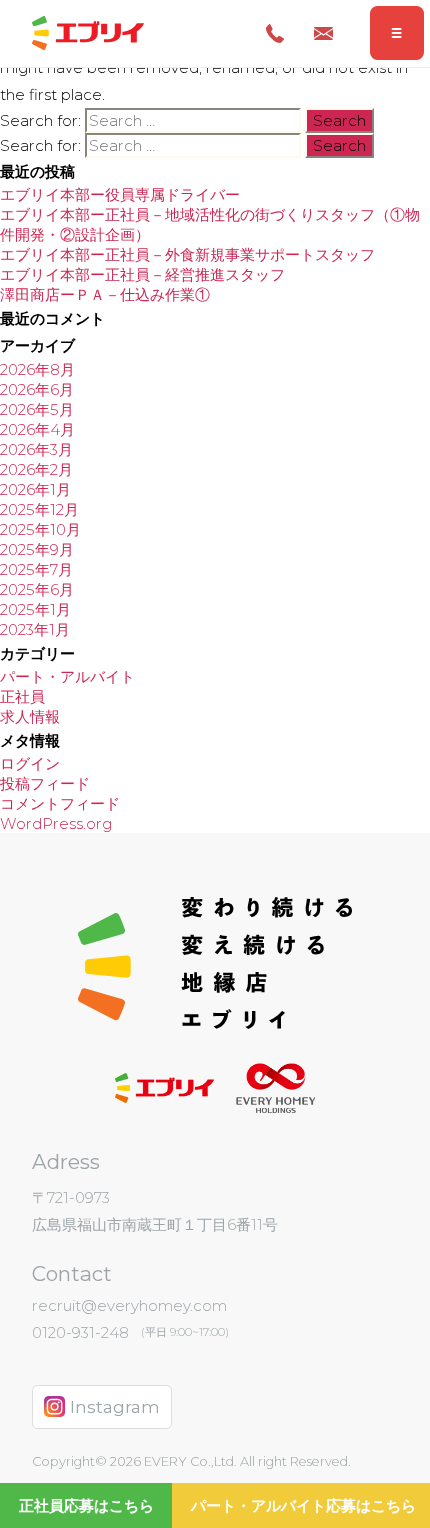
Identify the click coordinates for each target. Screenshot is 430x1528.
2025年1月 (35, 609)
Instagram (115, 1407)
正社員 (22, 696)
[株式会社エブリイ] (87, 33)
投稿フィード (45, 783)
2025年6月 (37, 589)
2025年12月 (39, 509)
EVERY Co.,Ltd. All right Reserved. (246, 1461)
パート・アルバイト (67, 676)
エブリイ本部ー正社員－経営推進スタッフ (142, 274)
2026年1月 (35, 489)
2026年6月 (37, 389)
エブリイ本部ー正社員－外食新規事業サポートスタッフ (187, 254)
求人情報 (30, 716)
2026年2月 (36, 469)
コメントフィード (60, 803)
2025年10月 (40, 529)
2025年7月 (36, 569)
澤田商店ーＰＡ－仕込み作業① (105, 294)
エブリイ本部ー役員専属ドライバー (120, 194)
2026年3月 (36, 449)
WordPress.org (56, 823)
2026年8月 (37, 369)
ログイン (30, 763)
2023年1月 (35, 629)
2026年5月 (37, 409)
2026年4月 (37, 429)
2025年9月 (37, 549)
